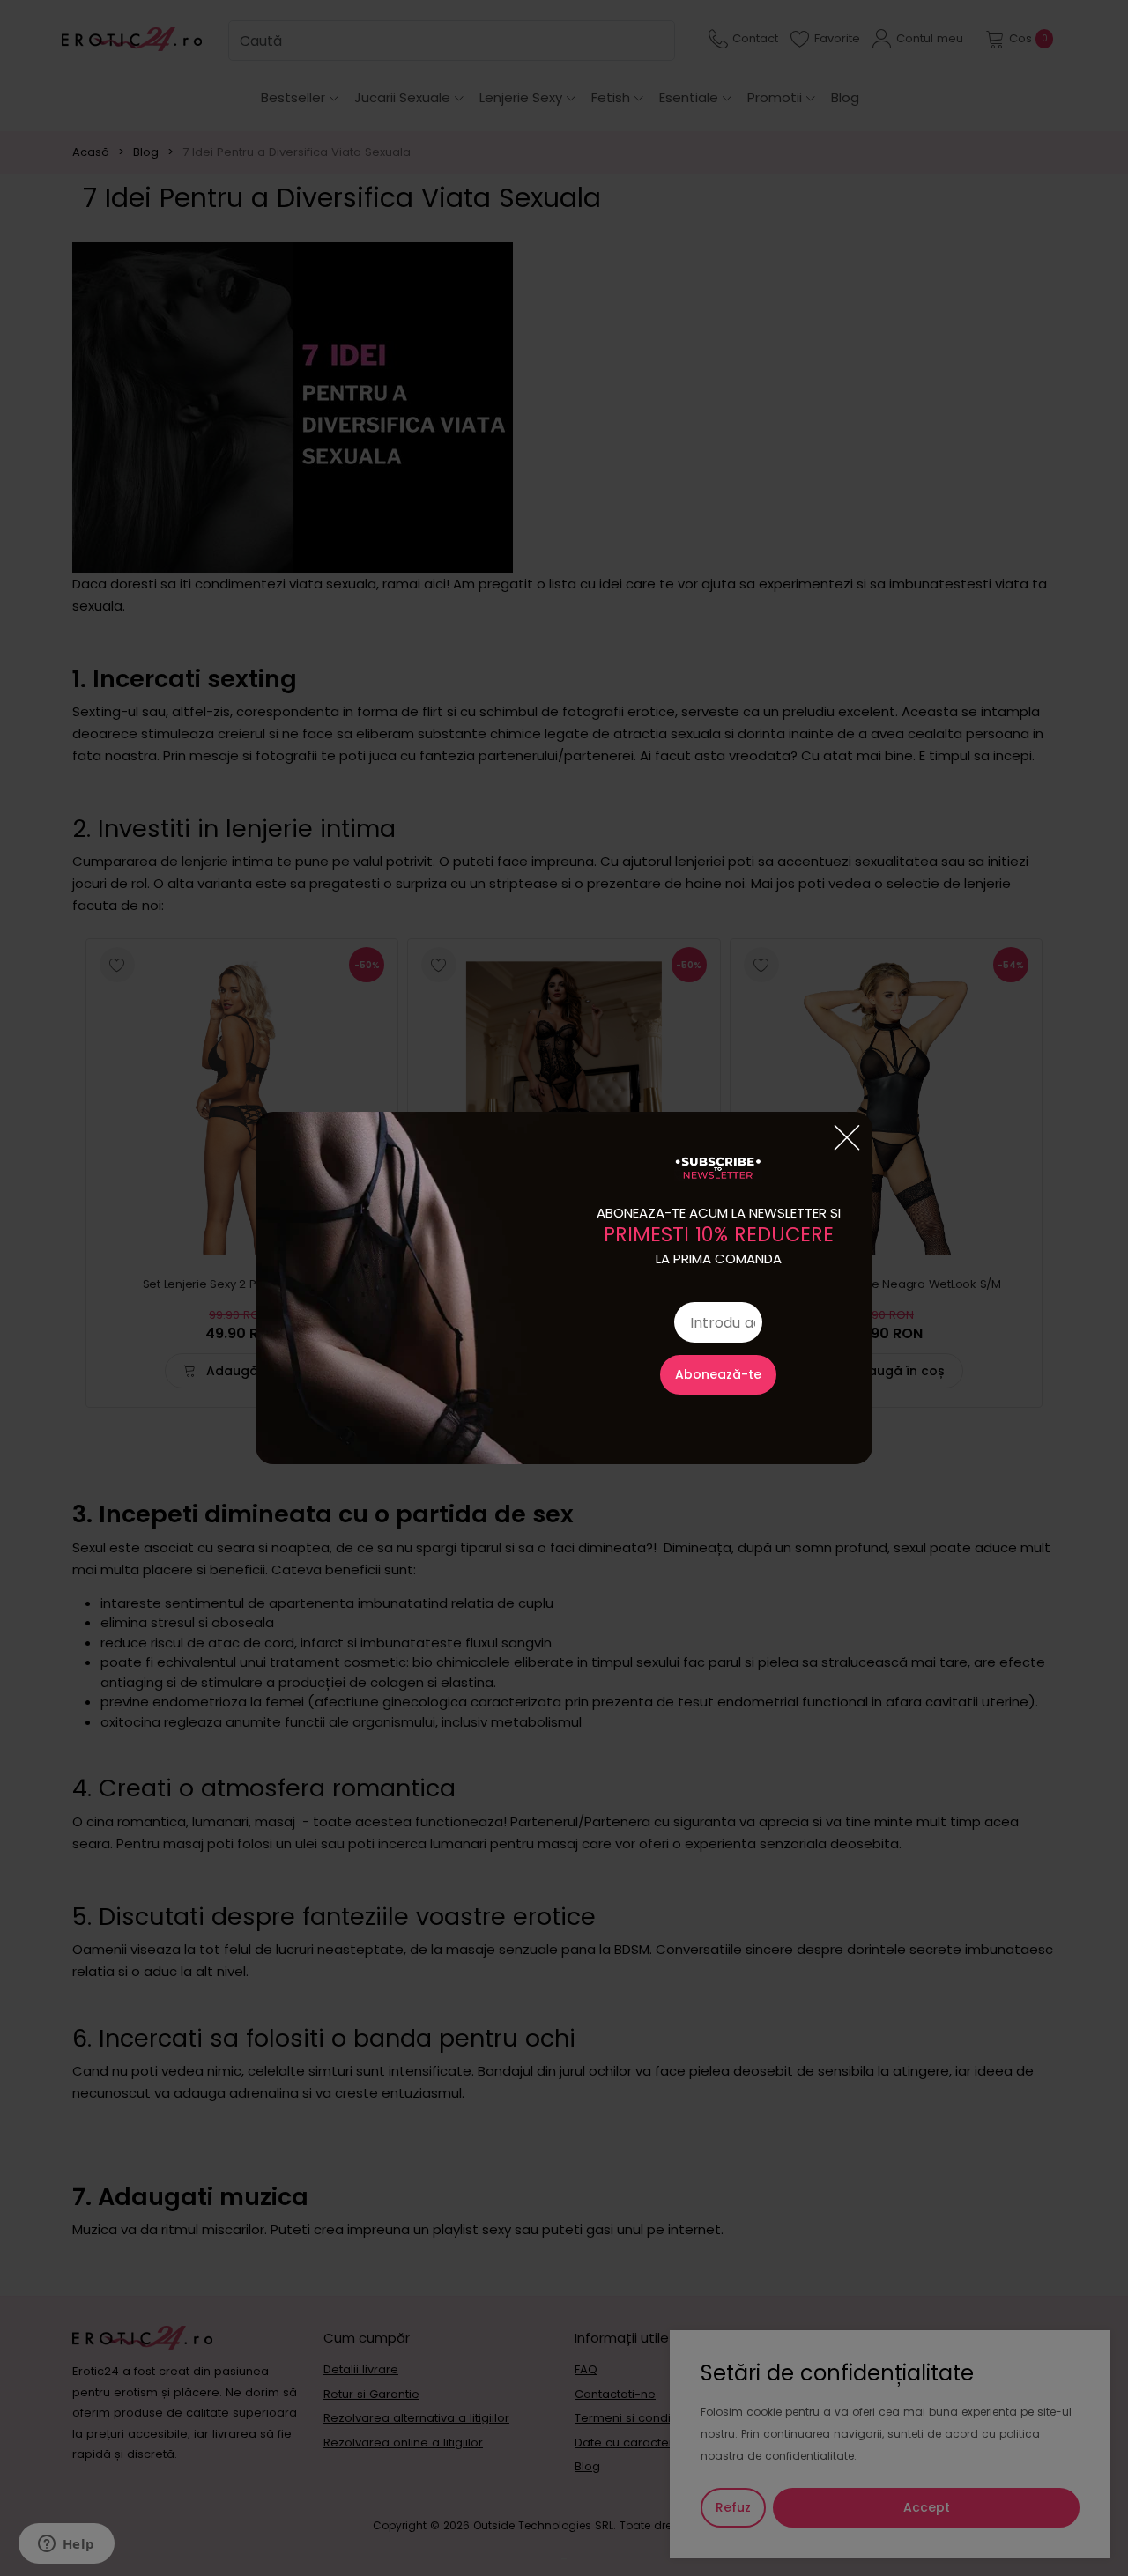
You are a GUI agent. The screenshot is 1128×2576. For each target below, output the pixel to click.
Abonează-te (718, 1374)
